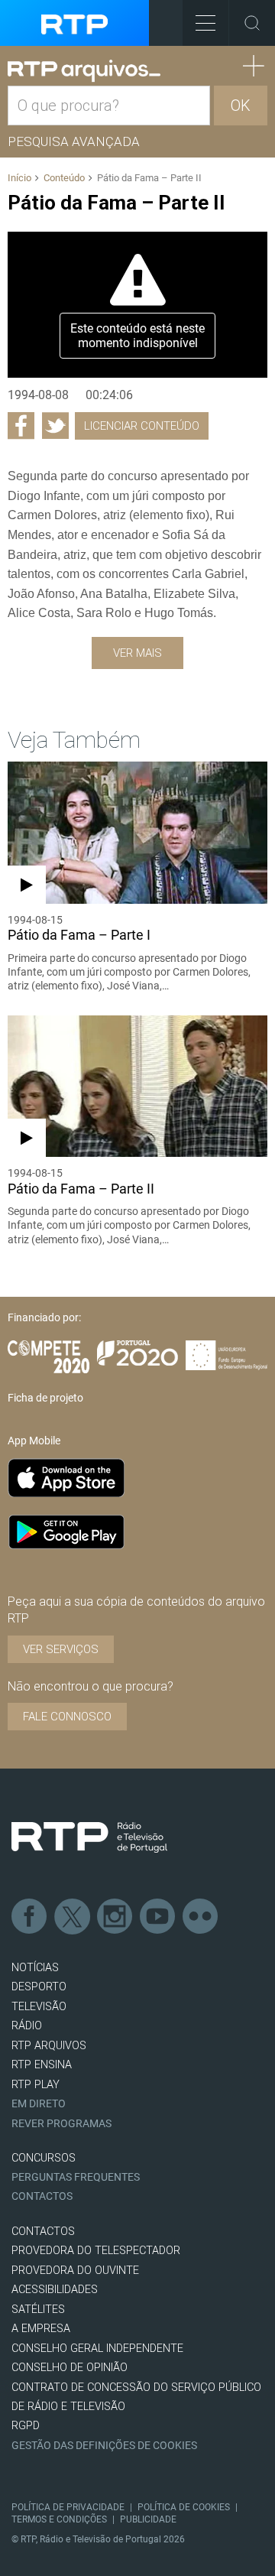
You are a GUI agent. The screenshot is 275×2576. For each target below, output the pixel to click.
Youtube (158, 1917)
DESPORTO (39, 1987)
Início (19, 178)
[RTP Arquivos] (84, 71)
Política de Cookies (184, 2507)
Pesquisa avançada (74, 141)
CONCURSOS (44, 2158)
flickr (201, 1917)
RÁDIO (27, 2026)
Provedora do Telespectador (96, 2251)
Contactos (42, 2196)
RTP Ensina (42, 2065)
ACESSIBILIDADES (55, 2290)
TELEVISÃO (39, 2007)
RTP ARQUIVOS (49, 2046)
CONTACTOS (43, 2232)
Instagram (115, 1917)
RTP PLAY (36, 2085)
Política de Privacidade (68, 2507)
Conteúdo (64, 178)
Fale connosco (67, 1717)
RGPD (26, 2426)
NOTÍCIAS (35, 1968)
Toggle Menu (205, 23)
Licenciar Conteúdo (142, 426)
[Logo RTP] (89, 1837)
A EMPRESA (41, 2329)
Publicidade (148, 2519)
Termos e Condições (59, 2519)
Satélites (38, 2310)
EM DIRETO (39, 2104)
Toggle (252, 23)
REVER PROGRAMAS (61, 2124)
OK (241, 106)
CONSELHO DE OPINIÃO (70, 2368)
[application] (137, 305)
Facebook (30, 1917)
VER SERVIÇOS (61, 1649)
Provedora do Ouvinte (75, 2271)
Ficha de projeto (45, 1398)
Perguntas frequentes (76, 2177)
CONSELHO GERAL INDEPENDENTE (97, 2349)
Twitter (73, 1917)
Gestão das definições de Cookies (104, 2446)
